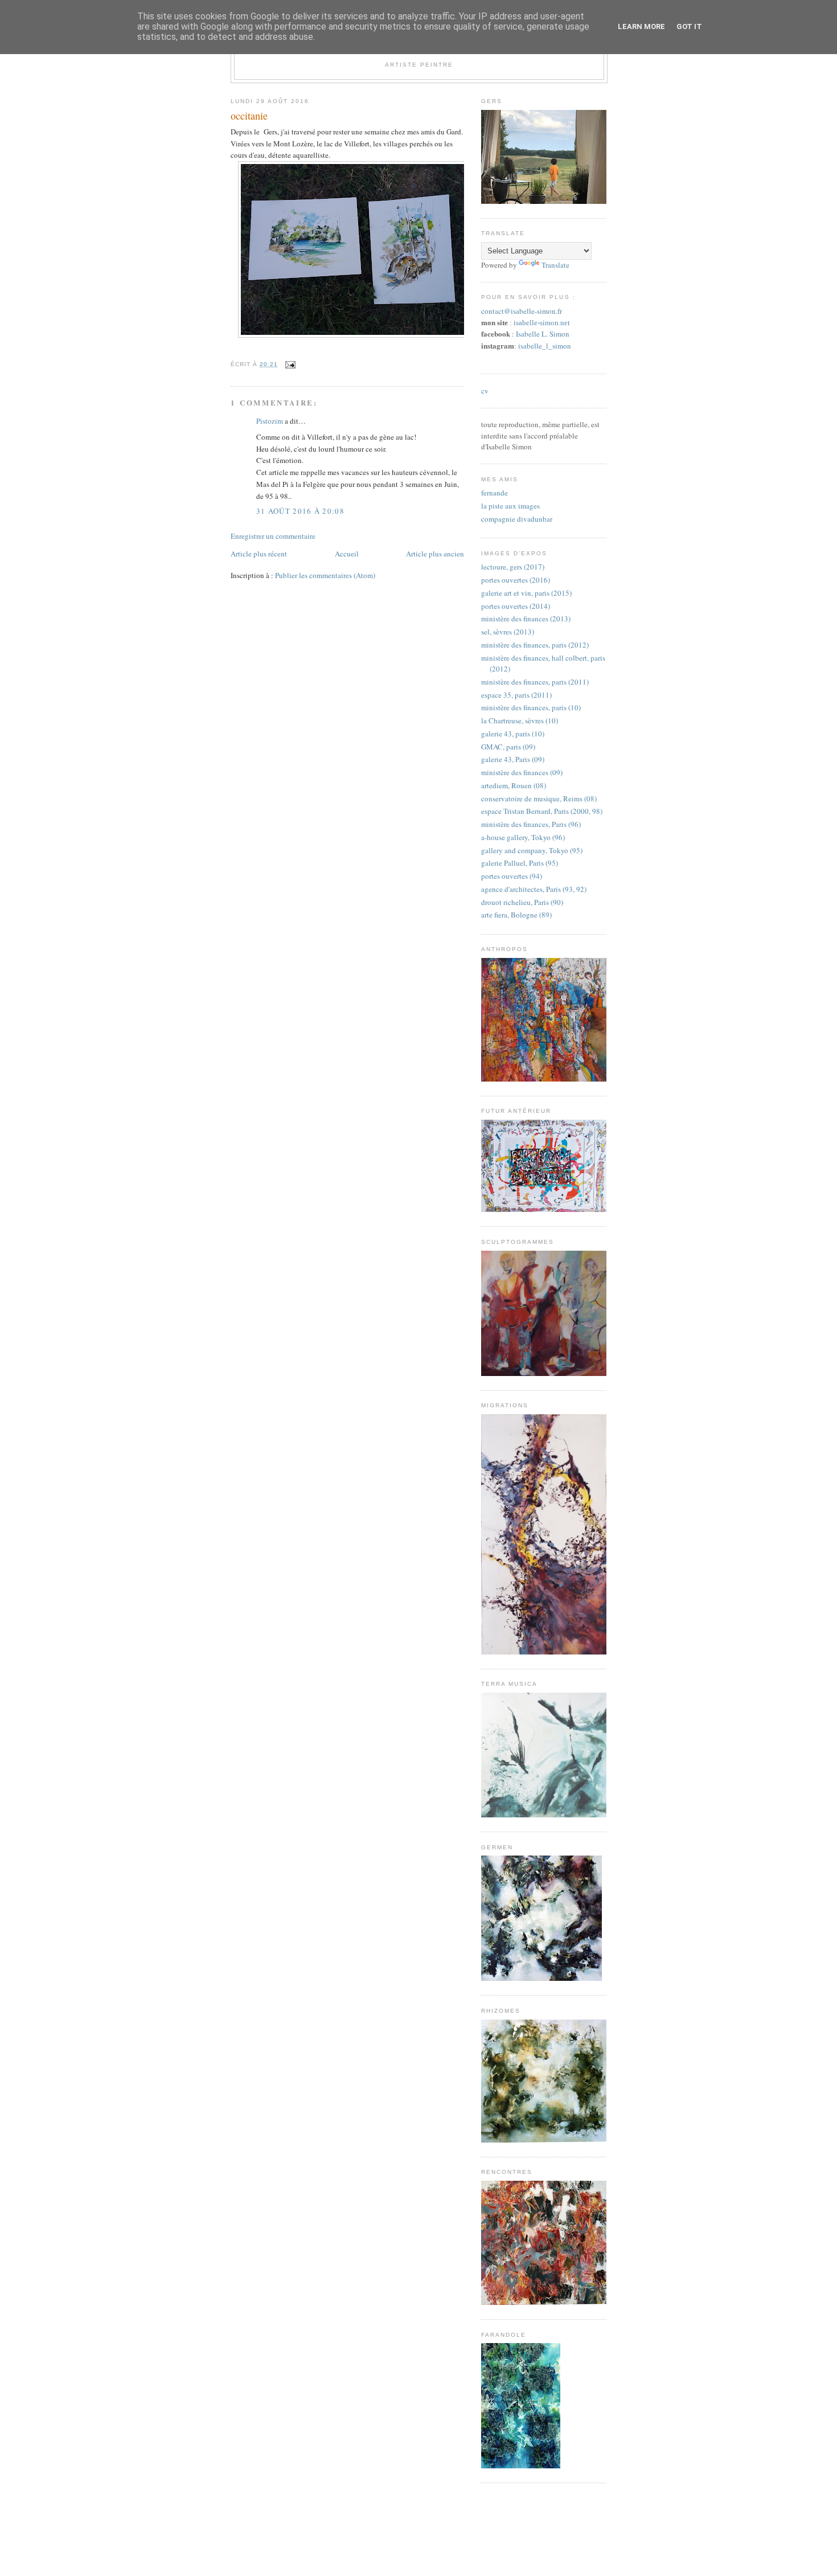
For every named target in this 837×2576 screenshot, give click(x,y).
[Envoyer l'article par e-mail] (289, 364)
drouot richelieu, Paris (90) (522, 902)
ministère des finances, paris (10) (531, 707)
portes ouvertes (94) (512, 876)
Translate (555, 265)
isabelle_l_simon (545, 346)
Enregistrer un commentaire (273, 536)
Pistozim (270, 421)
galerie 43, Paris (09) (513, 759)
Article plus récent (259, 554)
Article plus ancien (435, 554)
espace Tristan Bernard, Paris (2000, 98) (542, 811)
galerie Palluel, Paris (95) (520, 863)
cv (485, 391)
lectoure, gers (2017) (513, 567)
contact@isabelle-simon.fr (522, 311)
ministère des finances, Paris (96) (531, 824)
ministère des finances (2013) (526, 619)
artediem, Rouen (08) (514, 785)
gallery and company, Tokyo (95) (532, 850)
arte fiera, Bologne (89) (516, 915)
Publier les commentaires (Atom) (325, 575)
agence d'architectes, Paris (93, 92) (534, 889)
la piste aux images (510, 506)
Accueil (347, 554)
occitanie (249, 116)
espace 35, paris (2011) (516, 695)
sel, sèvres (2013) (508, 632)
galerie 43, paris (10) (513, 734)
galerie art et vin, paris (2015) (526, 593)
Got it (689, 26)
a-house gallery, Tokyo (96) (523, 837)
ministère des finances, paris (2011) (535, 682)
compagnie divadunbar (517, 519)
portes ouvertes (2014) (516, 606)
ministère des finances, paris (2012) (535, 645)
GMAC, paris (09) (508, 747)
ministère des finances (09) (522, 772)
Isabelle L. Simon (543, 334)
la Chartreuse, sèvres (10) (520, 720)
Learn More (641, 26)
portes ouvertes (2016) (516, 580)
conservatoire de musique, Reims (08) (539, 798)
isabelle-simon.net (542, 323)
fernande (495, 493)
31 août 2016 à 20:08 (300, 511)
